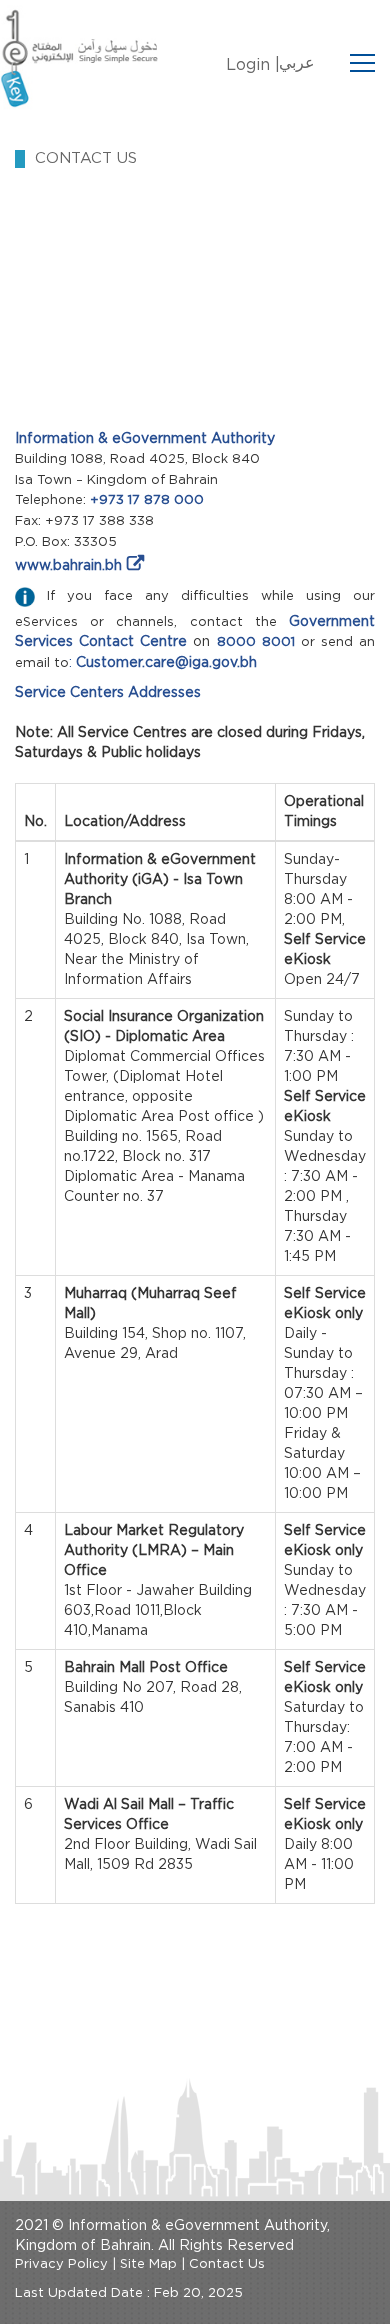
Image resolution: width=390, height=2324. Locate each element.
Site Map (148, 2264)
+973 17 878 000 (147, 500)
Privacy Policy (61, 2264)
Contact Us (227, 2264)
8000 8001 (256, 642)
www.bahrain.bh (68, 566)
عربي (297, 63)
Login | (253, 65)
